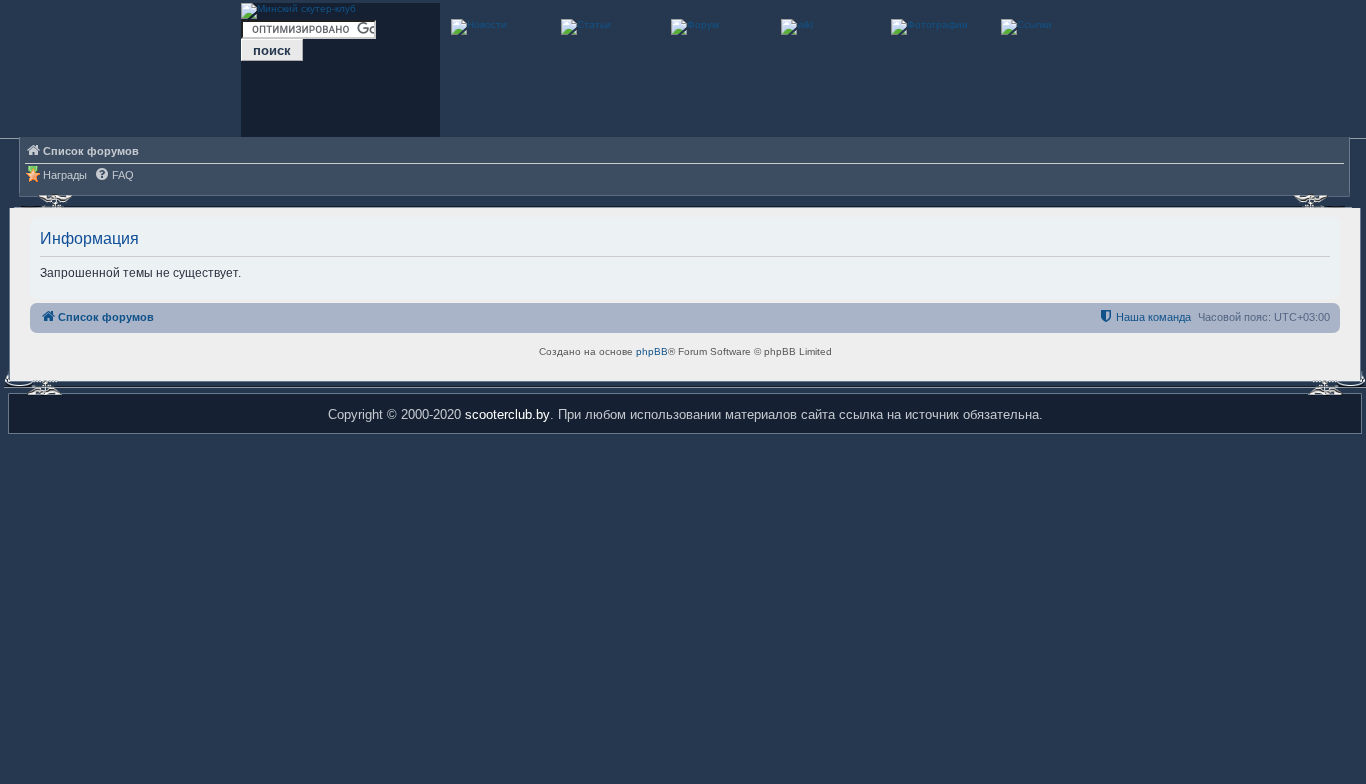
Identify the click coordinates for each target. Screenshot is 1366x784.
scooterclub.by (507, 414)
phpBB (652, 351)
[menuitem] (114, 175)
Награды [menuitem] (65, 175)
